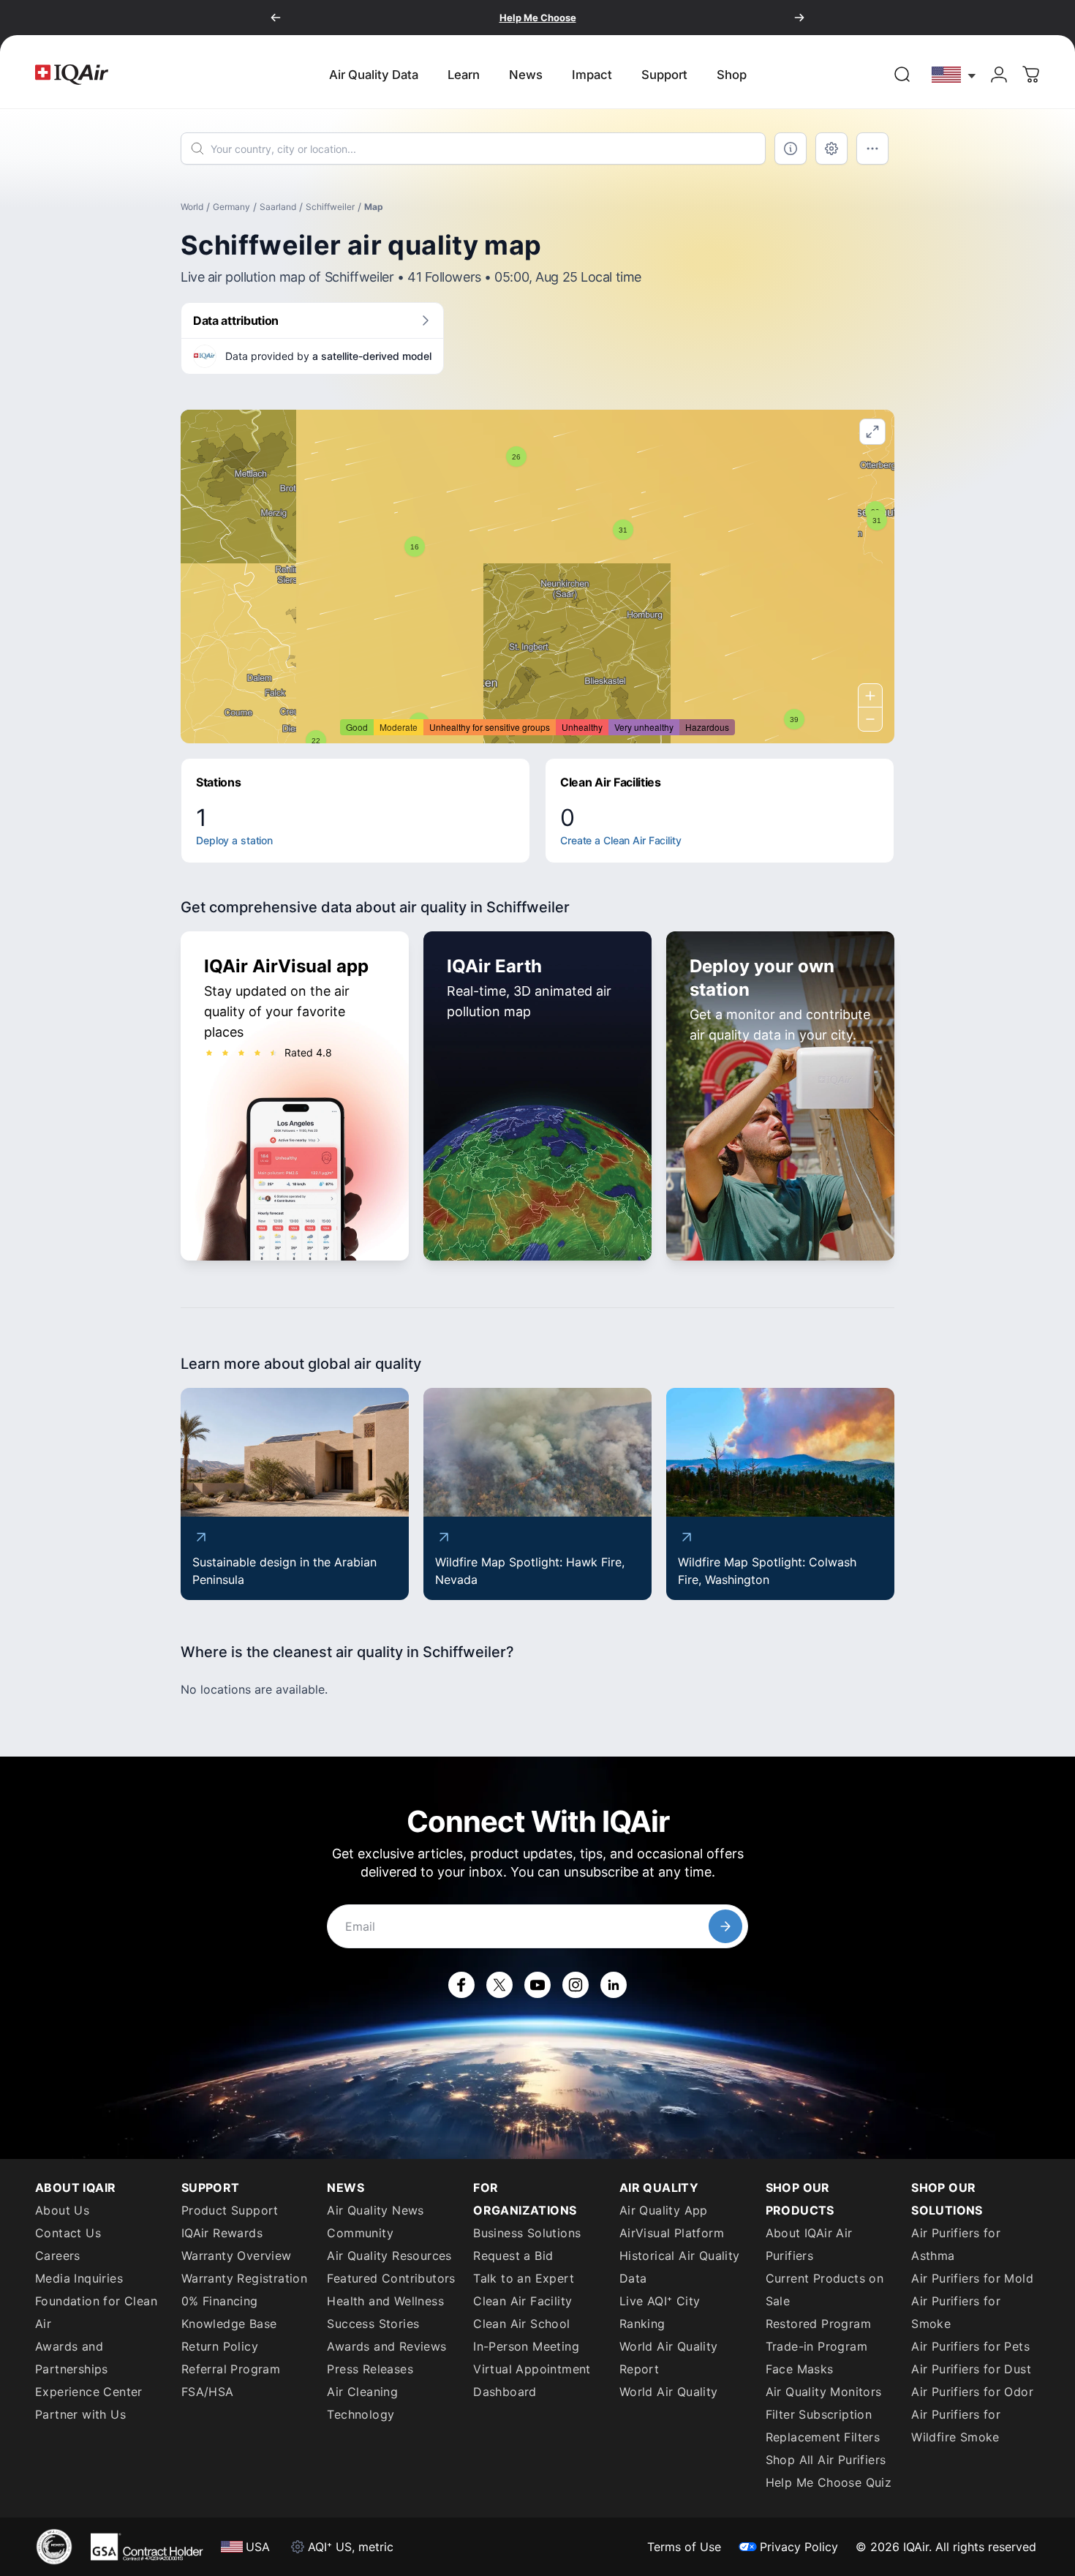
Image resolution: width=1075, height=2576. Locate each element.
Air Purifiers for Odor (972, 2392)
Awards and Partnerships (72, 2358)
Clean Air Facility (523, 2301)
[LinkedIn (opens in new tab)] (614, 1985)
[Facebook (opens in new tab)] (461, 1985)
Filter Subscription (819, 2414)
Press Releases (370, 2369)
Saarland (278, 207)
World (192, 207)
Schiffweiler (330, 207)
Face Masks (800, 2369)
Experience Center (89, 2392)
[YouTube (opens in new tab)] (537, 1985)
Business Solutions (527, 2233)
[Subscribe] (725, 1926)
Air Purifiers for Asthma (956, 2244)
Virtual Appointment (532, 2369)
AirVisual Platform (672, 2233)
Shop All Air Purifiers (826, 2460)
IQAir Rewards (222, 2233)
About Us (62, 2210)
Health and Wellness (385, 2301)
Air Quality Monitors (824, 2392)
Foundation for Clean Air (96, 2312)
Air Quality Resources (389, 2256)
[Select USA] (954, 74)
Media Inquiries (79, 2278)
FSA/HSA (208, 2392)
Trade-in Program (816, 2346)
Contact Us (68, 2233)
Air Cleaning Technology (362, 2403)
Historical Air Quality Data (680, 2267)
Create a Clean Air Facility (621, 840)
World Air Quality (669, 2392)
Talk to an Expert (524, 2278)
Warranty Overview (237, 2256)
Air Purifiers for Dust (971, 2369)
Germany (231, 207)
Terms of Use (684, 2547)
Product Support (230, 2210)
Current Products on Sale (825, 2290)
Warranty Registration (244, 2278)
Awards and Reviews (386, 2346)
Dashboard (505, 2392)
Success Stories (373, 2324)
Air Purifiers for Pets (970, 2346)
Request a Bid (513, 2256)
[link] (902, 75)
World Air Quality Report (669, 2358)
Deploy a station (234, 840)
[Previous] (276, 18)
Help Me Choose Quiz (829, 2482)
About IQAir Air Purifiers (809, 2244)
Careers (58, 2256)
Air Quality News (375, 2210)
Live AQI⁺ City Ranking (660, 2312)
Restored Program (818, 2324)
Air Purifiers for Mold (972, 2278)
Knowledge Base (229, 2324)
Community (360, 2233)
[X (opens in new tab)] (499, 1985)
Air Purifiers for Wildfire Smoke (956, 2426)
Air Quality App (664, 2210)
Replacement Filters (823, 2437)
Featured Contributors (391, 2278)
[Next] (799, 18)
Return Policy (220, 2346)
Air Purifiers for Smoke (956, 2312)
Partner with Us (80, 2414)
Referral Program (231, 2369)
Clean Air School (521, 2324)
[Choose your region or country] (954, 74)
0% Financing (220, 2301)
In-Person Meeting (526, 2346)
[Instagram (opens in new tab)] (576, 1985)
